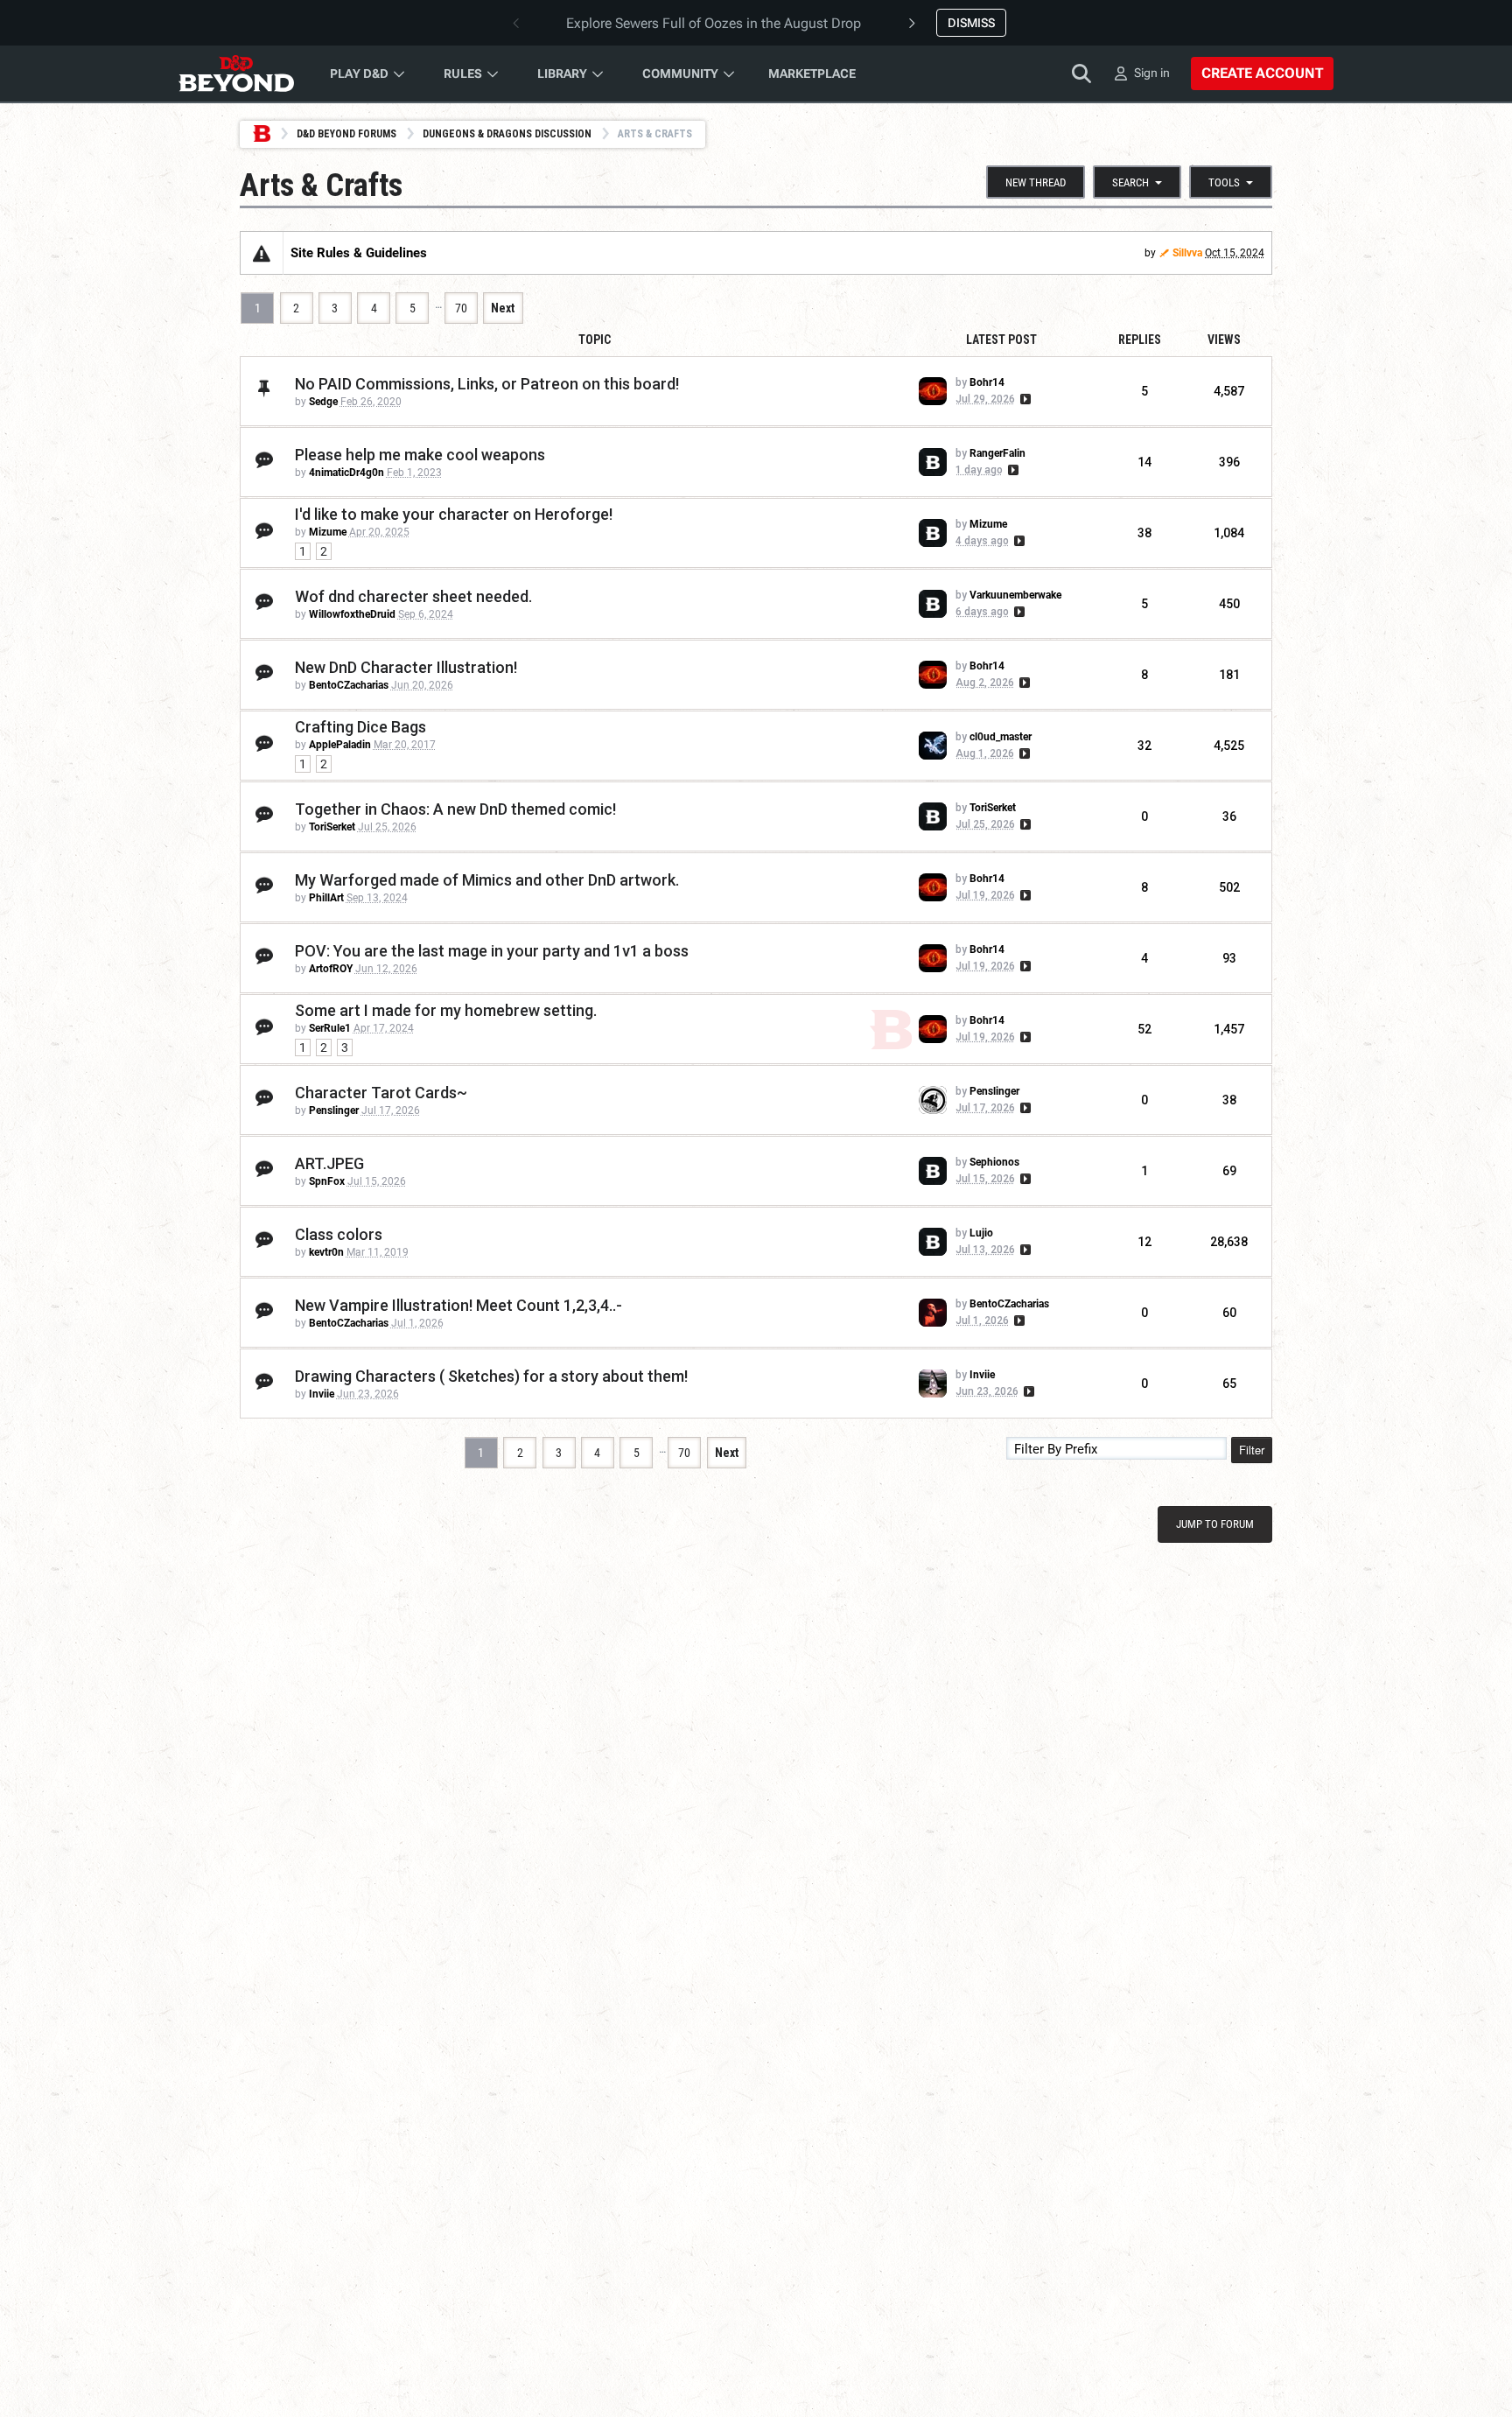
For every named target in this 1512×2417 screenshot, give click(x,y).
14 (1144, 462)
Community (680, 74)
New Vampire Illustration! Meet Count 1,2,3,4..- (458, 1305)
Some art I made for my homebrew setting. (446, 1010)
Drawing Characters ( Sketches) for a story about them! (491, 1376)
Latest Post (1001, 340)
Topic (595, 340)
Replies (1140, 340)
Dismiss (971, 23)
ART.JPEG (329, 1163)
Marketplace (812, 74)
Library (562, 74)
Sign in (1152, 73)
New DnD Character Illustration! (406, 667)
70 (461, 308)
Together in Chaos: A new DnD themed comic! (455, 809)
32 (1144, 746)
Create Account (1262, 73)
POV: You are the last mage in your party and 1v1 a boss (492, 951)
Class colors (339, 1234)
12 (1144, 1242)
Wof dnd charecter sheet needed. (413, 596)
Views (1224, 340)
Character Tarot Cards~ (381, 1093)
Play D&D (359, 74)
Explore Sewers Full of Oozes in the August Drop (714, 23)
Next (503, 308)
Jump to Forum (1215, 1524)
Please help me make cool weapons (420, 455)
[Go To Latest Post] (1024, 399)
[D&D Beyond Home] (236, 74)
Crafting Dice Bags (360, 727)
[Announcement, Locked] (262, 253)
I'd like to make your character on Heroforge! (454, 514)
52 (1144, 1029)
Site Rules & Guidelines (359, 253)
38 (1144, 533)
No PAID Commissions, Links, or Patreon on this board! (487, 384)
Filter (1252, 1450)
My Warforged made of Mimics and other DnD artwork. (487, 880)
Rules (463, 74)
